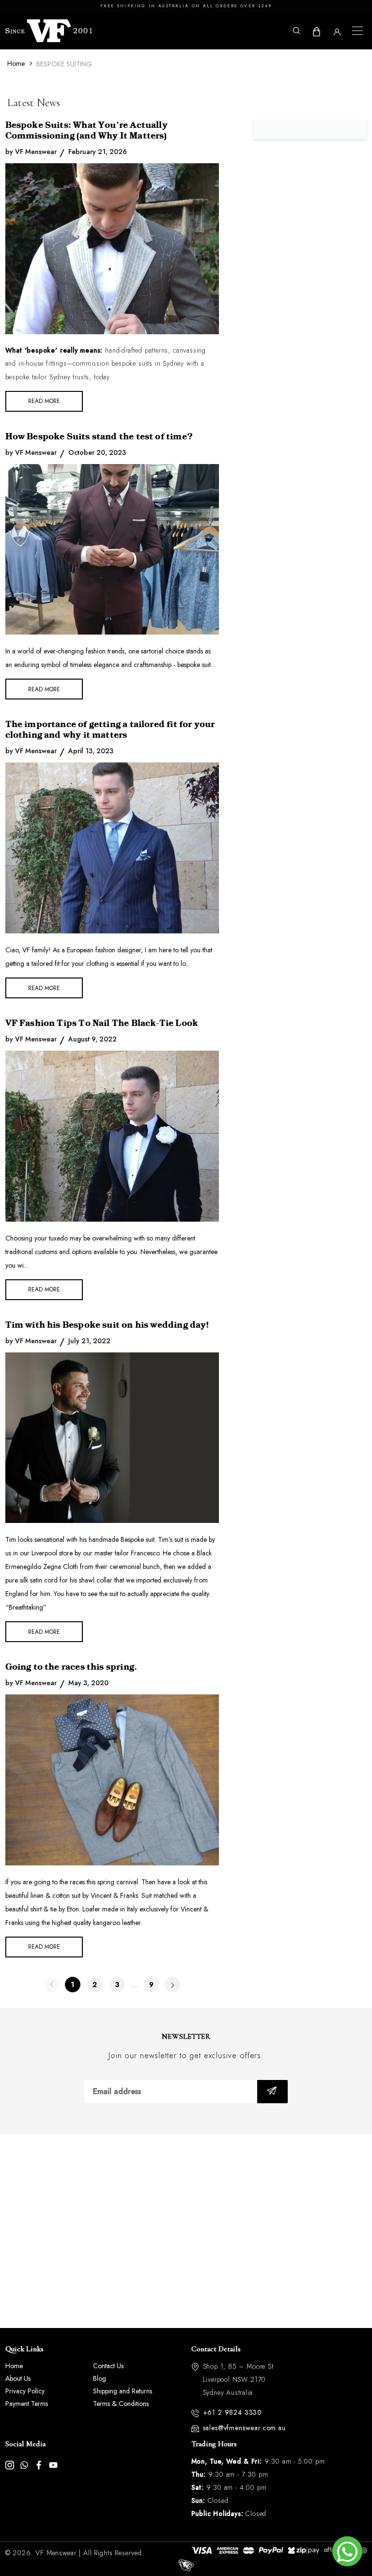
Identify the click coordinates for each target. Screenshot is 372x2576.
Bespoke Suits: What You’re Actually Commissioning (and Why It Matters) (86, 130)
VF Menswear (56, 2553)
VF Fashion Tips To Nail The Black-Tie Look (102, 1023)
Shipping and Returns (123, 2391)
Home (16, 63)
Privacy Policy (25, 2391)
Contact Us (108, 2366)
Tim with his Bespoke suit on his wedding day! (107, 1325)
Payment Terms (27, 2404)
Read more (44, 401)
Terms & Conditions (121, 2404)
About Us (18, 2378)
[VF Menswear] (49, 31)
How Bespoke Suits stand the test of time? (99, 436)
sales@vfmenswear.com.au (244, 2428)
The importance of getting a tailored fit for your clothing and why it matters (110, 729)
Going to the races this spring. (71, 1667)
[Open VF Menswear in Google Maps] (186, 2231)
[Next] (172, 1985)
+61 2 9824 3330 (233, 2412)
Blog (100, 2378)
